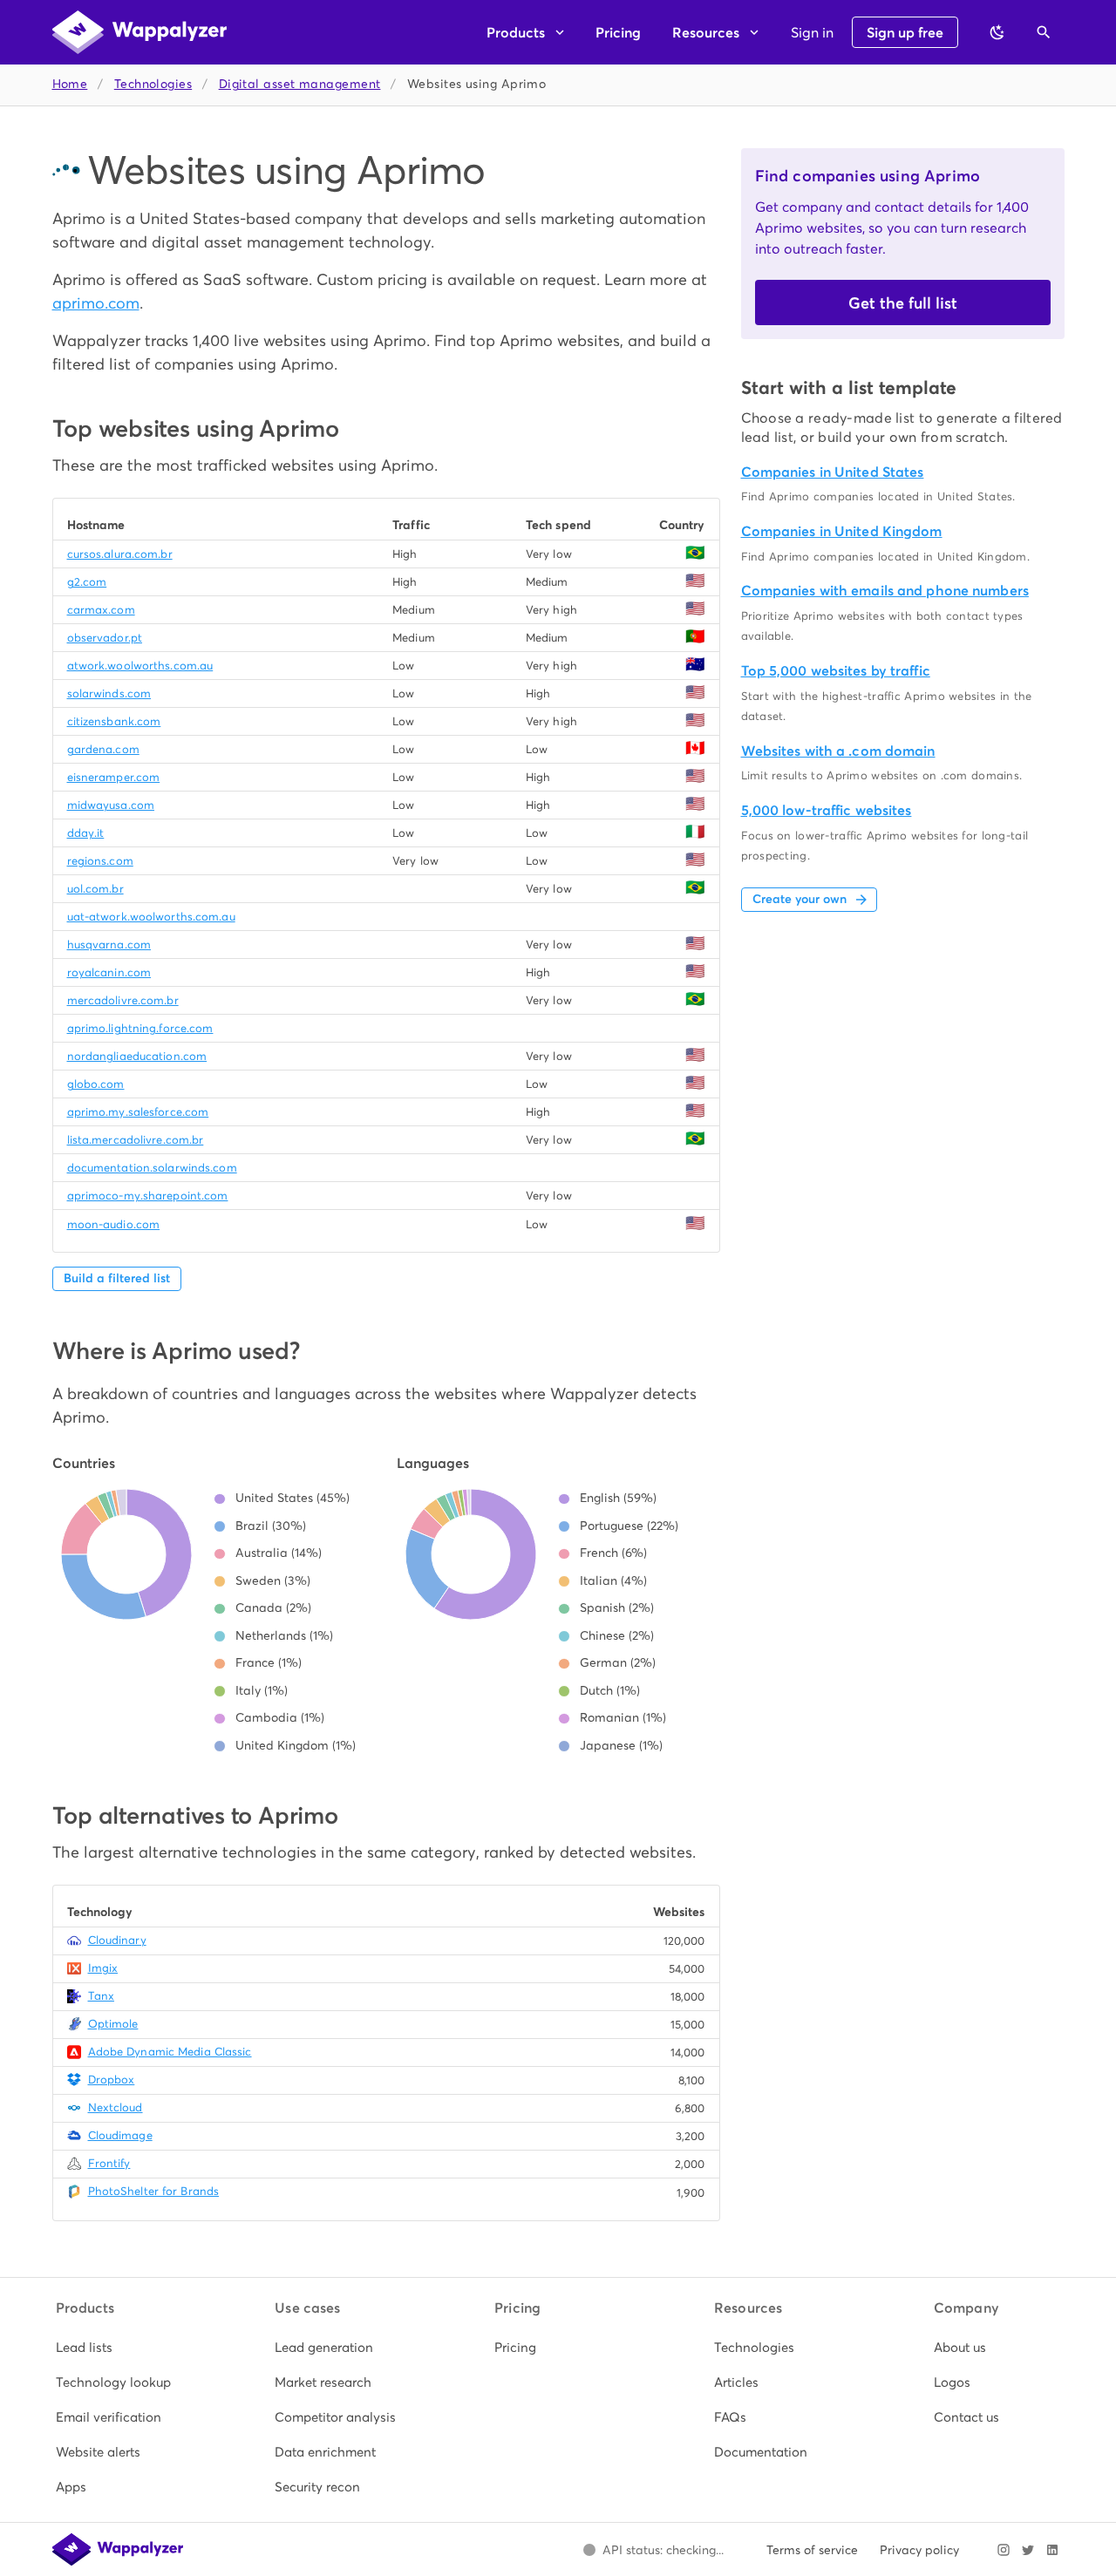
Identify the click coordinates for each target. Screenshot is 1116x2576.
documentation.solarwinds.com (152, 1168)
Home (70, 84)
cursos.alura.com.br (120, 554)
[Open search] (1044, 32)
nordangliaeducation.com (137, 1056)
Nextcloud (116, 2107)
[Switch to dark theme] (997, 32)
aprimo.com (96, 303)
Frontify (109, 2163)
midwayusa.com (111, 805)
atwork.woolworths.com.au (140, 666)
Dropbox (112, 2080)
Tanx (101, 1996)
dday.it (86, 833)
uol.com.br (95, 889)
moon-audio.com (114, 1224)
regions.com (100, 861)
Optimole (113, 2024)
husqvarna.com (109, 945)
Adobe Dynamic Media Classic (170, 2052)
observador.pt (105, 638)
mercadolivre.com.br (123, 1000)
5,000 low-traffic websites (827, 810)
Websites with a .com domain (838, 751)
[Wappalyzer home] (139, 32)
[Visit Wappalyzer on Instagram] (1004, 2550)
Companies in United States (833, 472)
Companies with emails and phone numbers (885, 591)
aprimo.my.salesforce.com (138, 1112)
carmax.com (101, 610)
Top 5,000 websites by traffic (836, 671)
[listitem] (119, 2348)
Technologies (153, 84)
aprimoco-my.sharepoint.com (148, 1196)
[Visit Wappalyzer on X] (1028, 2550)
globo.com (96, 1084)
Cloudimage (120, 2135)
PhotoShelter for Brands (154, 2191)
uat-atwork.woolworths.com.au (151, 917)
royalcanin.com (109, 972)
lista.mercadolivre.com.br (136, 1140)
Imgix (103, 1968)
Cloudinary (117, 1940)
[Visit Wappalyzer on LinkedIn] (1052, 2550)
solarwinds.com (109, 693)
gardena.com (103, 749)
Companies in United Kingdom (842, 531)
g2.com (87, 582)
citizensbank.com (114, 721)
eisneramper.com (114, 777)
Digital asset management (300, 84)
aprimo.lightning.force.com (140, 1028)
